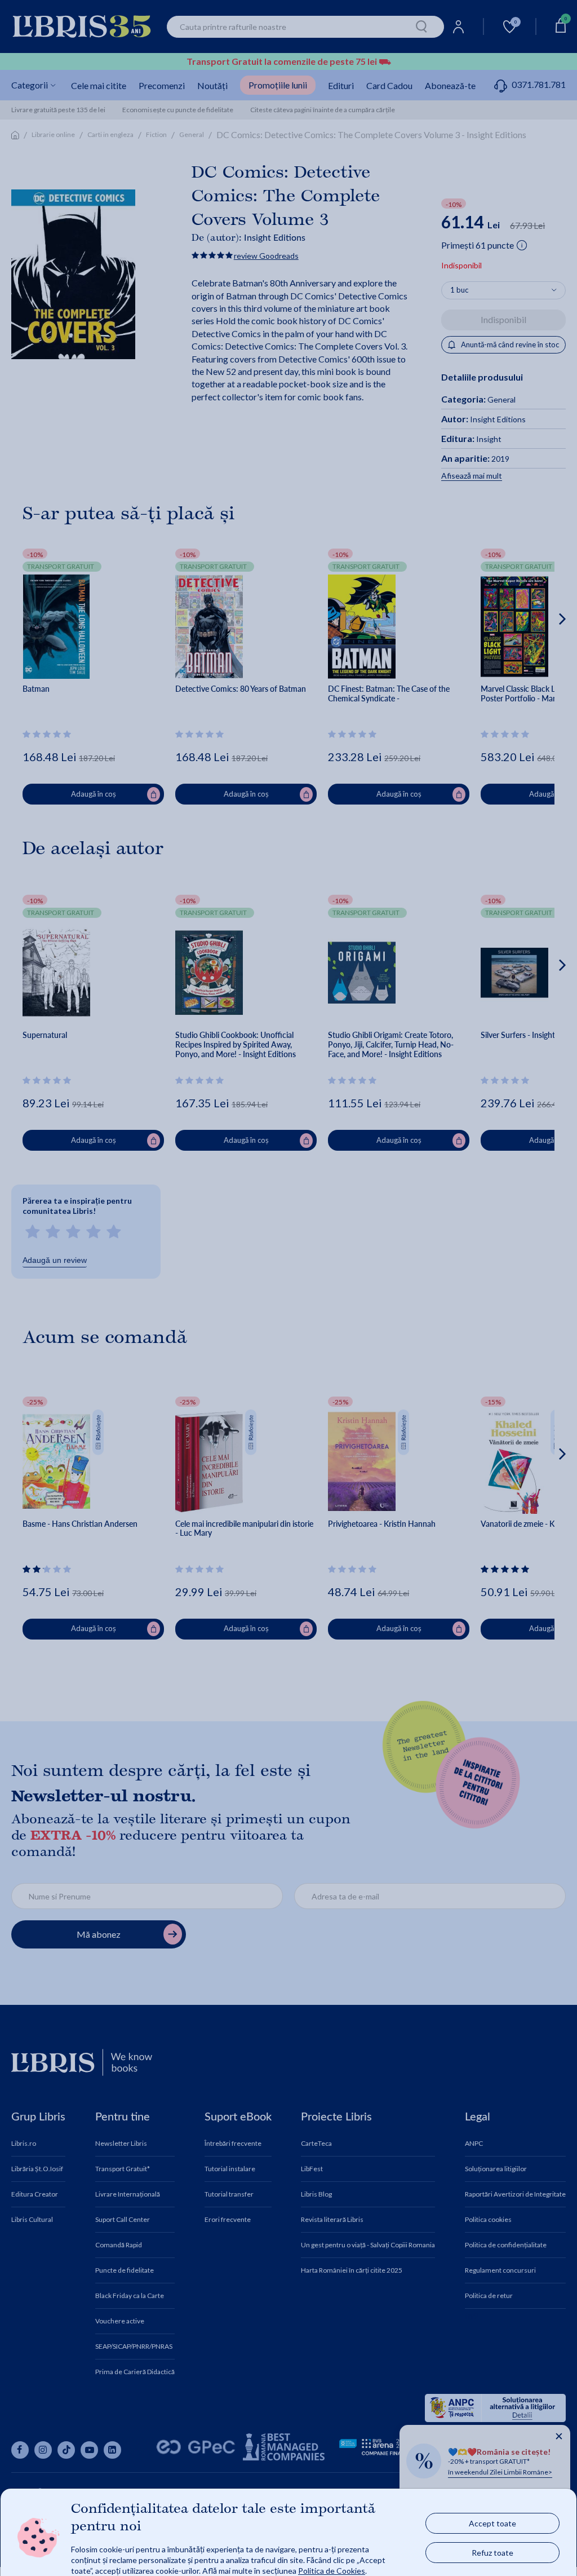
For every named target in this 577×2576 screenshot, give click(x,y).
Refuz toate (492, 2552)
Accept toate (492, 2523)
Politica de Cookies (332, 2570)
